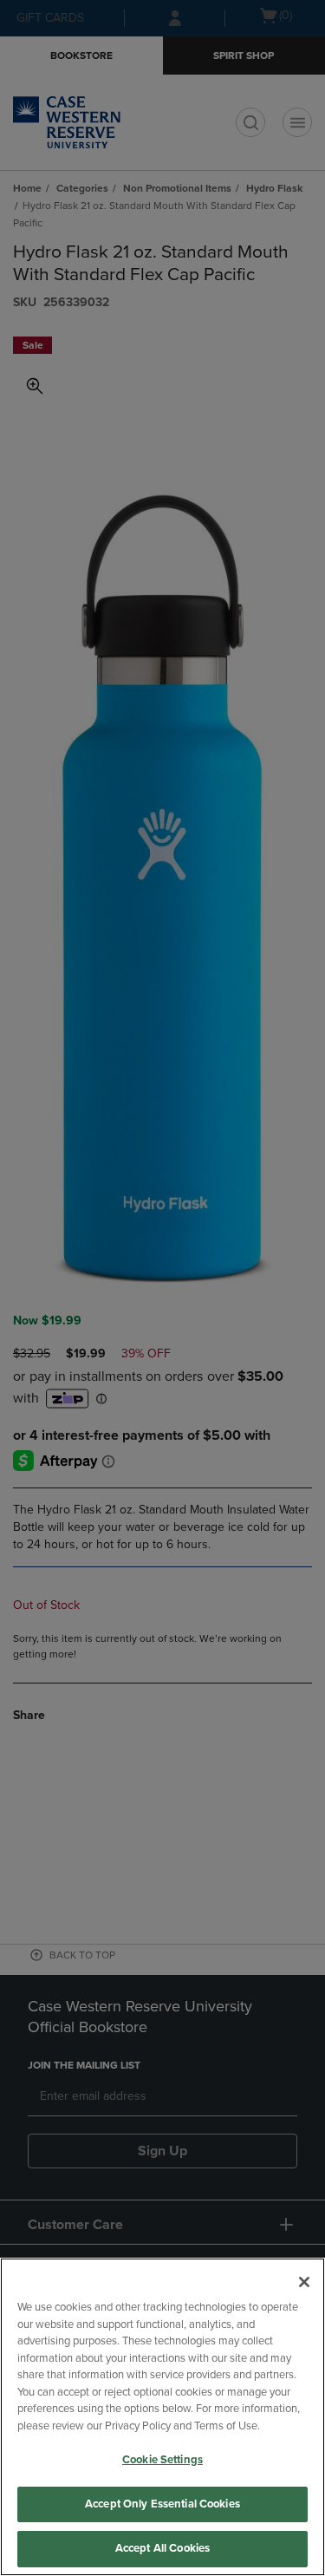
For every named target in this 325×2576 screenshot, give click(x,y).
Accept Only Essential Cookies (162, 2504)
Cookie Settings (162, 2460)
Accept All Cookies (162, 2548)
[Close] (304, 2282)
